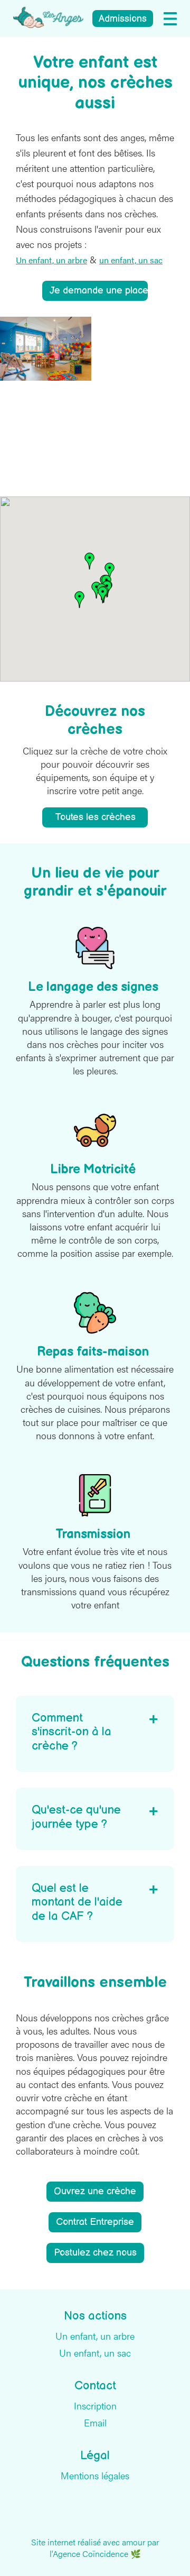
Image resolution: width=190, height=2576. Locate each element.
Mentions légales (95, 2476)
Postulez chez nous (95, 2253)
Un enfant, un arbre (51, 260)
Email (95, 2423)
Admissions (123, 19)
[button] (170, 19)
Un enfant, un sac (95, 2353)
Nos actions (95, 2316)
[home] (48, 17)
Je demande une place (99, 291)
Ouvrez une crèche (95, 2191)
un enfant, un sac (131, 260)
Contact (95, 2386)
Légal (95, 2456)
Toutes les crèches (95, 817)
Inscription (95, 2406)
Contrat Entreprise (95, 2222)
